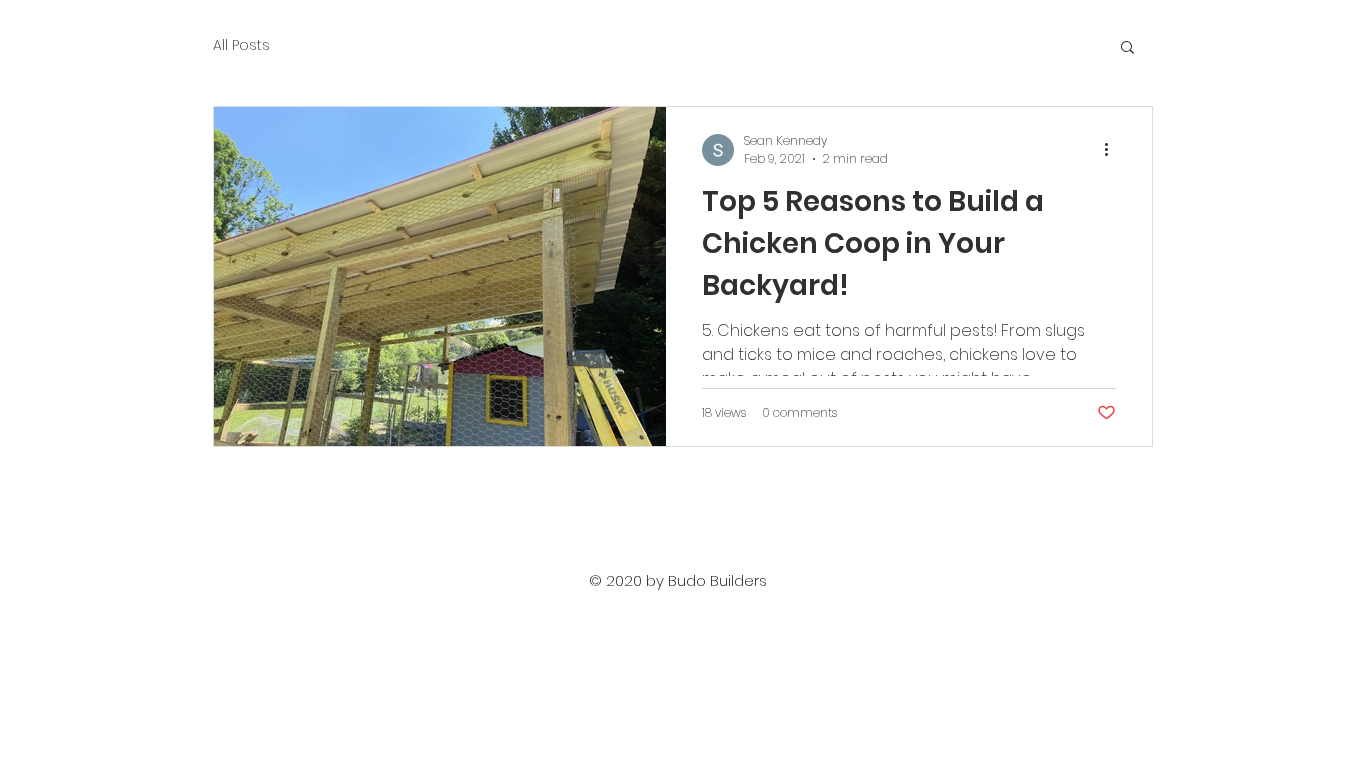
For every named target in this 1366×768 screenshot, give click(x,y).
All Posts (241, 45)
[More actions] (1113, 150)
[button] (1127, 48)
